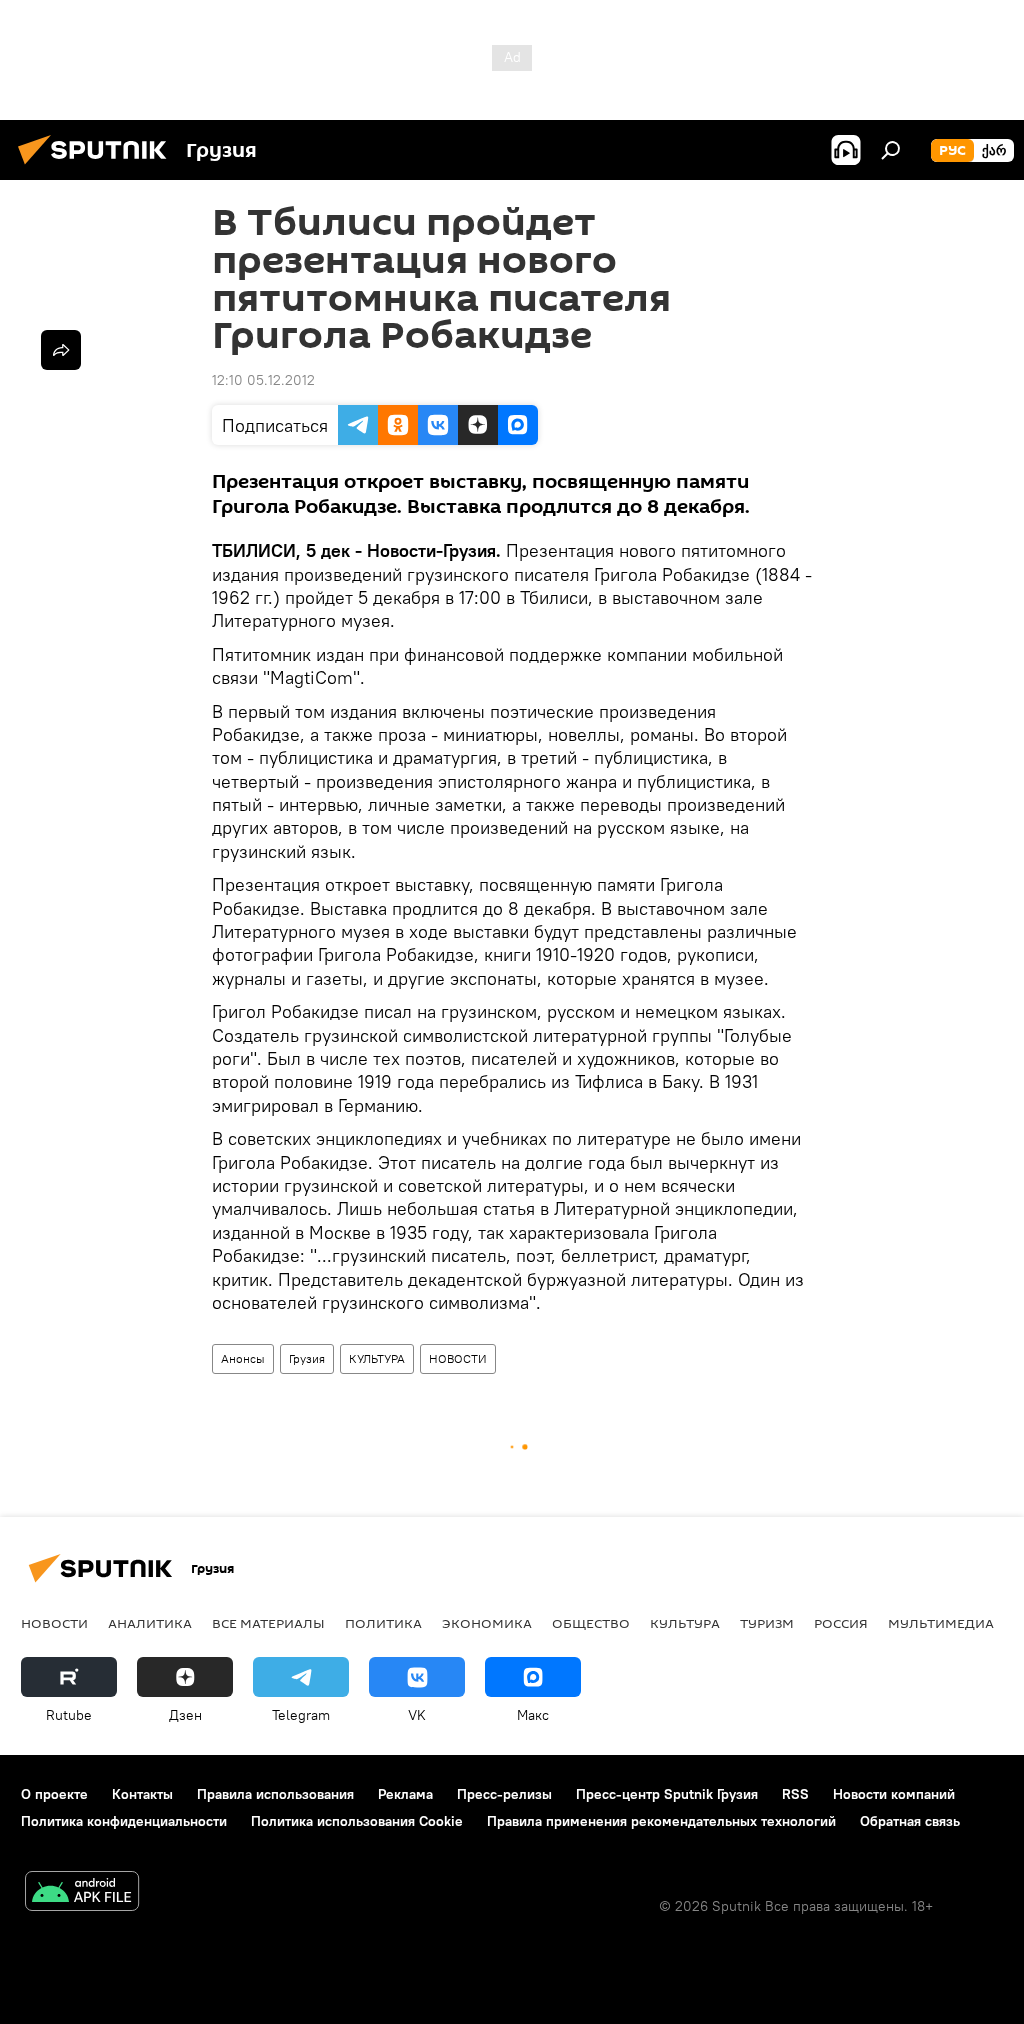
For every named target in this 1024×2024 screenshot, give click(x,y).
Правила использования (275, 1794)
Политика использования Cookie (357, 1821)
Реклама (405, 1794)
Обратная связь (910, 1821)
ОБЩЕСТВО (591, 1623)
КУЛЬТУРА (377, 1358)
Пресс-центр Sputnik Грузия (667, 1794)
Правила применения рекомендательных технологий (661, 1821)
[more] (61, 350)
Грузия (307, 1358)
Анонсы (243, 1358)
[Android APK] (82, 1893)
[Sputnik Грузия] (98, 167)
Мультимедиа (941, 1623)
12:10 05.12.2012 (263, 380)
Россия (841, 1623)
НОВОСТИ (458, 1358)
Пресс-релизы (504, 1794)
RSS (795, 1794)
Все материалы (268, 1623)
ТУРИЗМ (767, 1623)
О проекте (54, 1794)
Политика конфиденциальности (124, 1821)
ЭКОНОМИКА (487, 1623)
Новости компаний (894, 1794)
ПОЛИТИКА (383, 1623)
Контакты (142, 1794)
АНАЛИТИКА (150, 1623)
